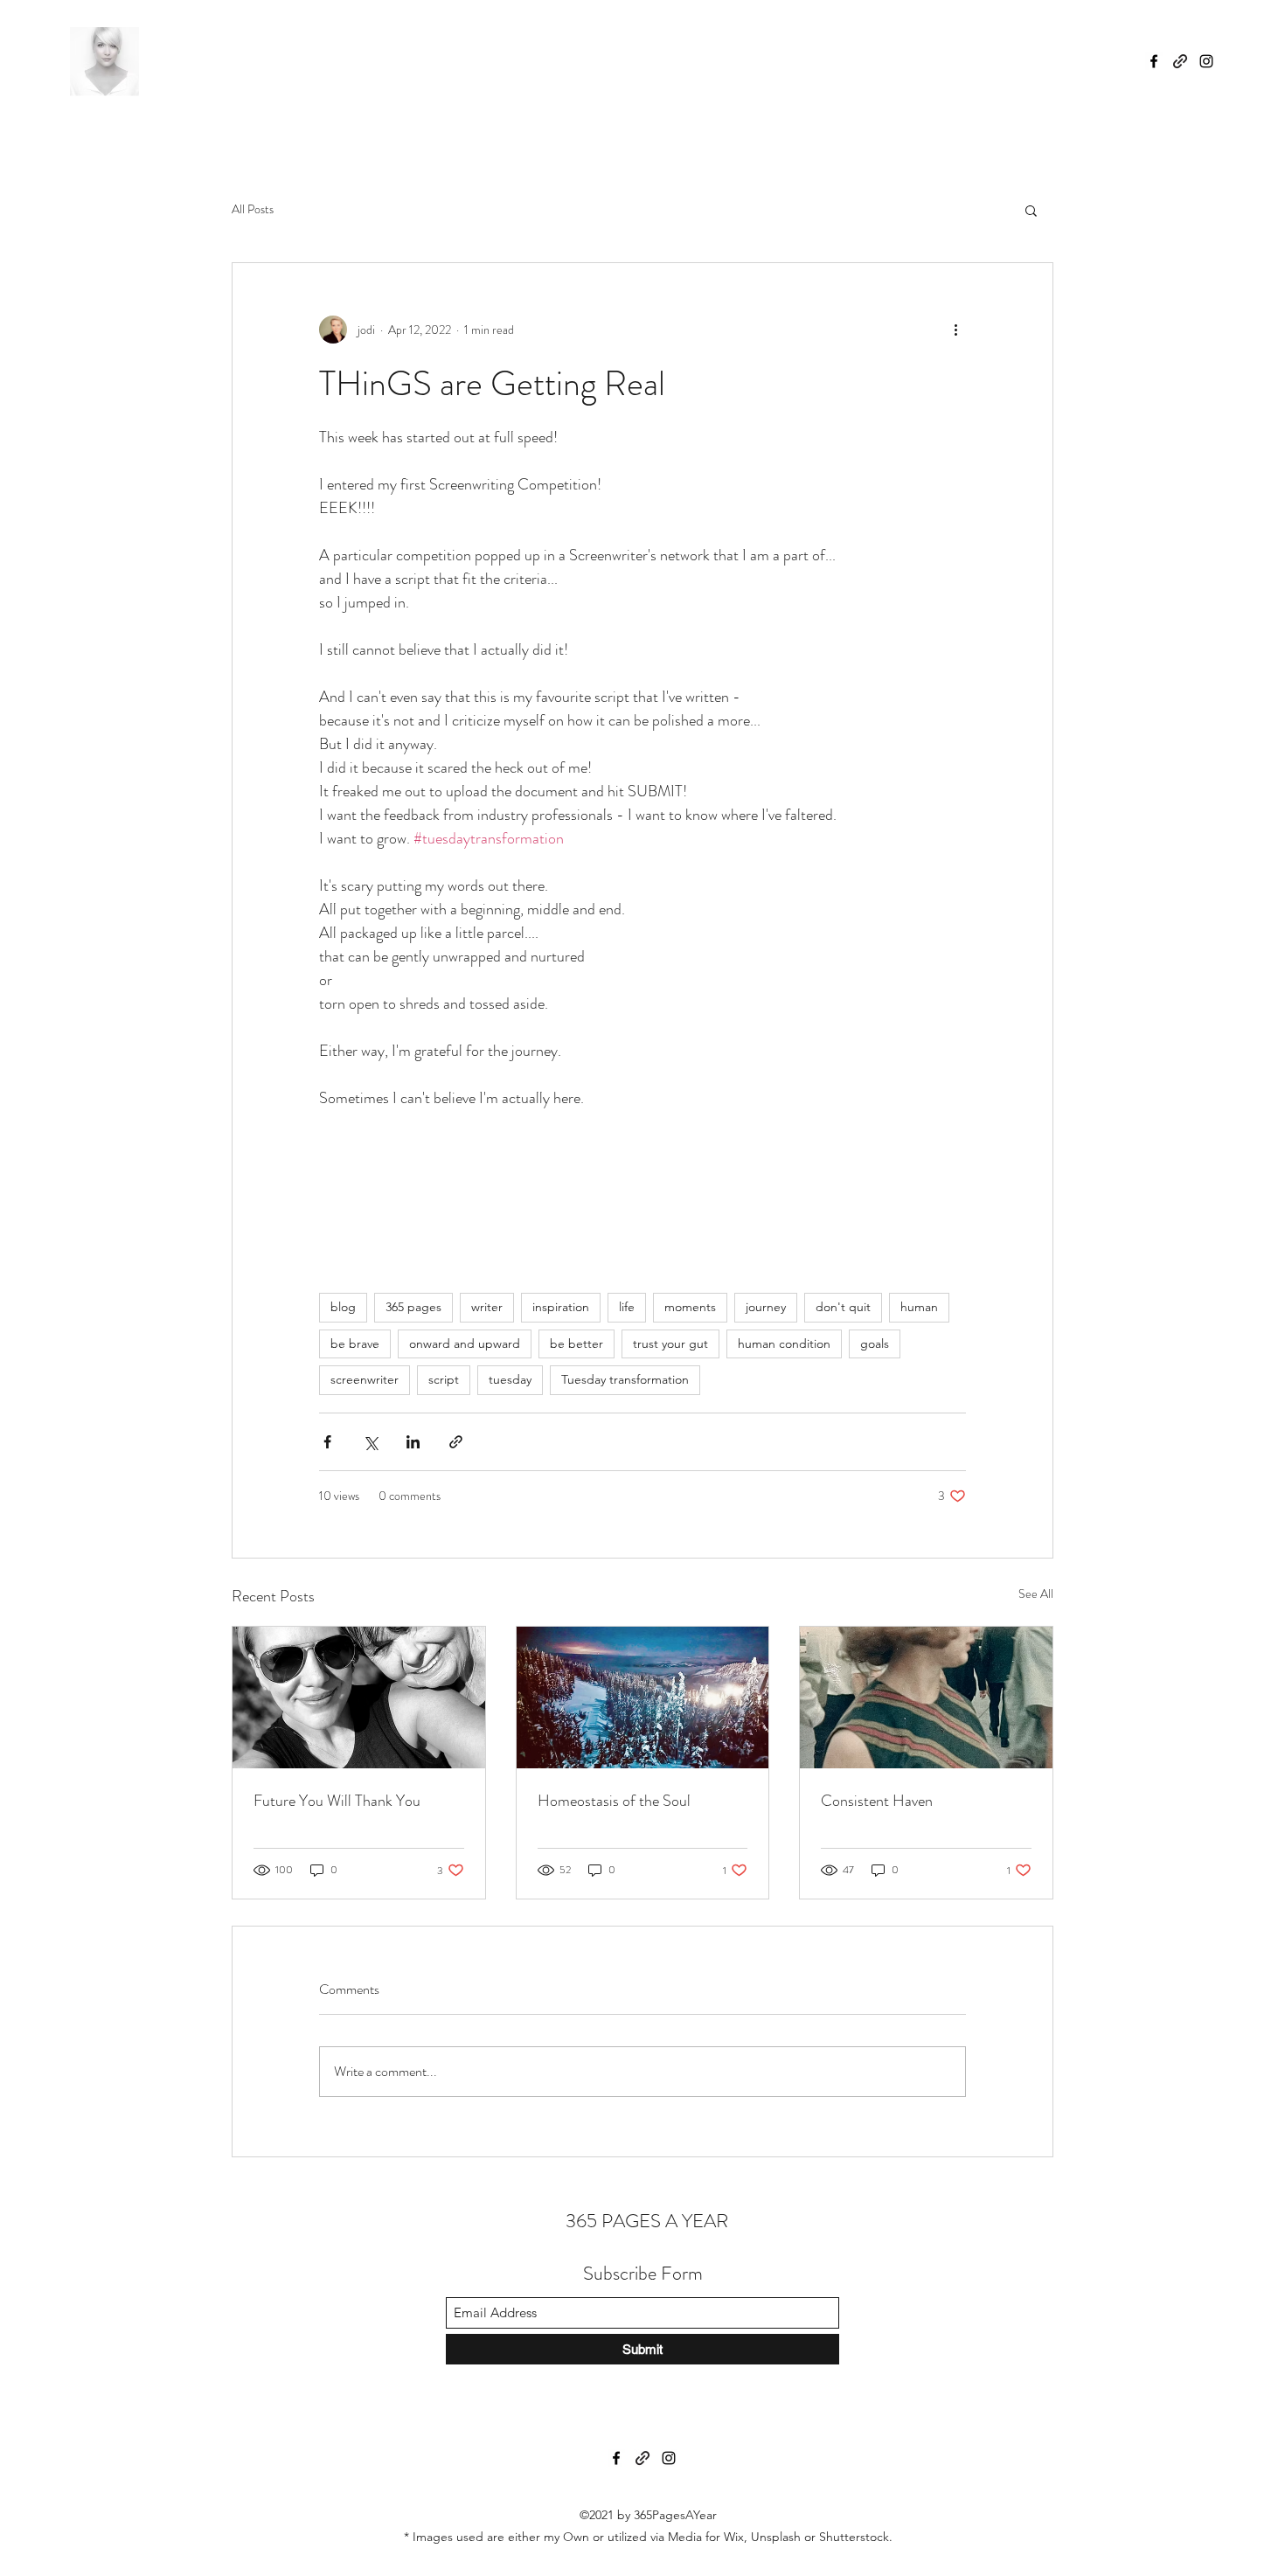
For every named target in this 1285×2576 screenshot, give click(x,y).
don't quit (843, 1307)
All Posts (253, 209)
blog (343, 1307)
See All (1036, 1594)
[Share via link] (456, 1442)
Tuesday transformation (625, 1379)
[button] (1031, 210)
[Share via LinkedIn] (413, 1442)
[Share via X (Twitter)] (370, 1442)
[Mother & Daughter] (359, 1698)
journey (766, 1307)
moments (690, 1307)
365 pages (413, 1307)
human (919, 1307)
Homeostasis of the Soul (614, 1801)
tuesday (510, 1379)
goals (875, 1344)
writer (487, 1307)
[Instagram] (1206, 61)
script (444, 1379)
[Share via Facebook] (327, 1442)
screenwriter (365, 1379)
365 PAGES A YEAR (645, 2221)
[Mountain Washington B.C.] (643, 1698)
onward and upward (465, 1344)
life (627, 1307)
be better (577, 1344)
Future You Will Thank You (337, 1801)
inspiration (561, 1307)
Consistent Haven (877, 1801)
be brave (355, 1344)
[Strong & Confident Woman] (926, 1698)
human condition (784, 1344)
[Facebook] (1154, 61)
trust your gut (670, 1344)
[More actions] (955, 330)
